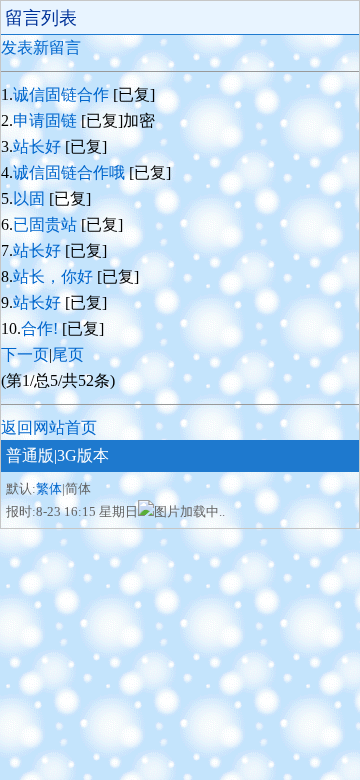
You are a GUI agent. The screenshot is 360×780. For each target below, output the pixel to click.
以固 (31, 198)
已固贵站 (47, 224)
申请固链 (47, 120)
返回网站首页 (49, 427)
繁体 (49, 488)
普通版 (30, 455)
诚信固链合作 (63, 94)
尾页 (68, 354)
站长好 (39, 146)
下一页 (25, 354)
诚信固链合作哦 (71, 172)
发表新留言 (41, 47)
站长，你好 (55, 276)
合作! (41, 328)
